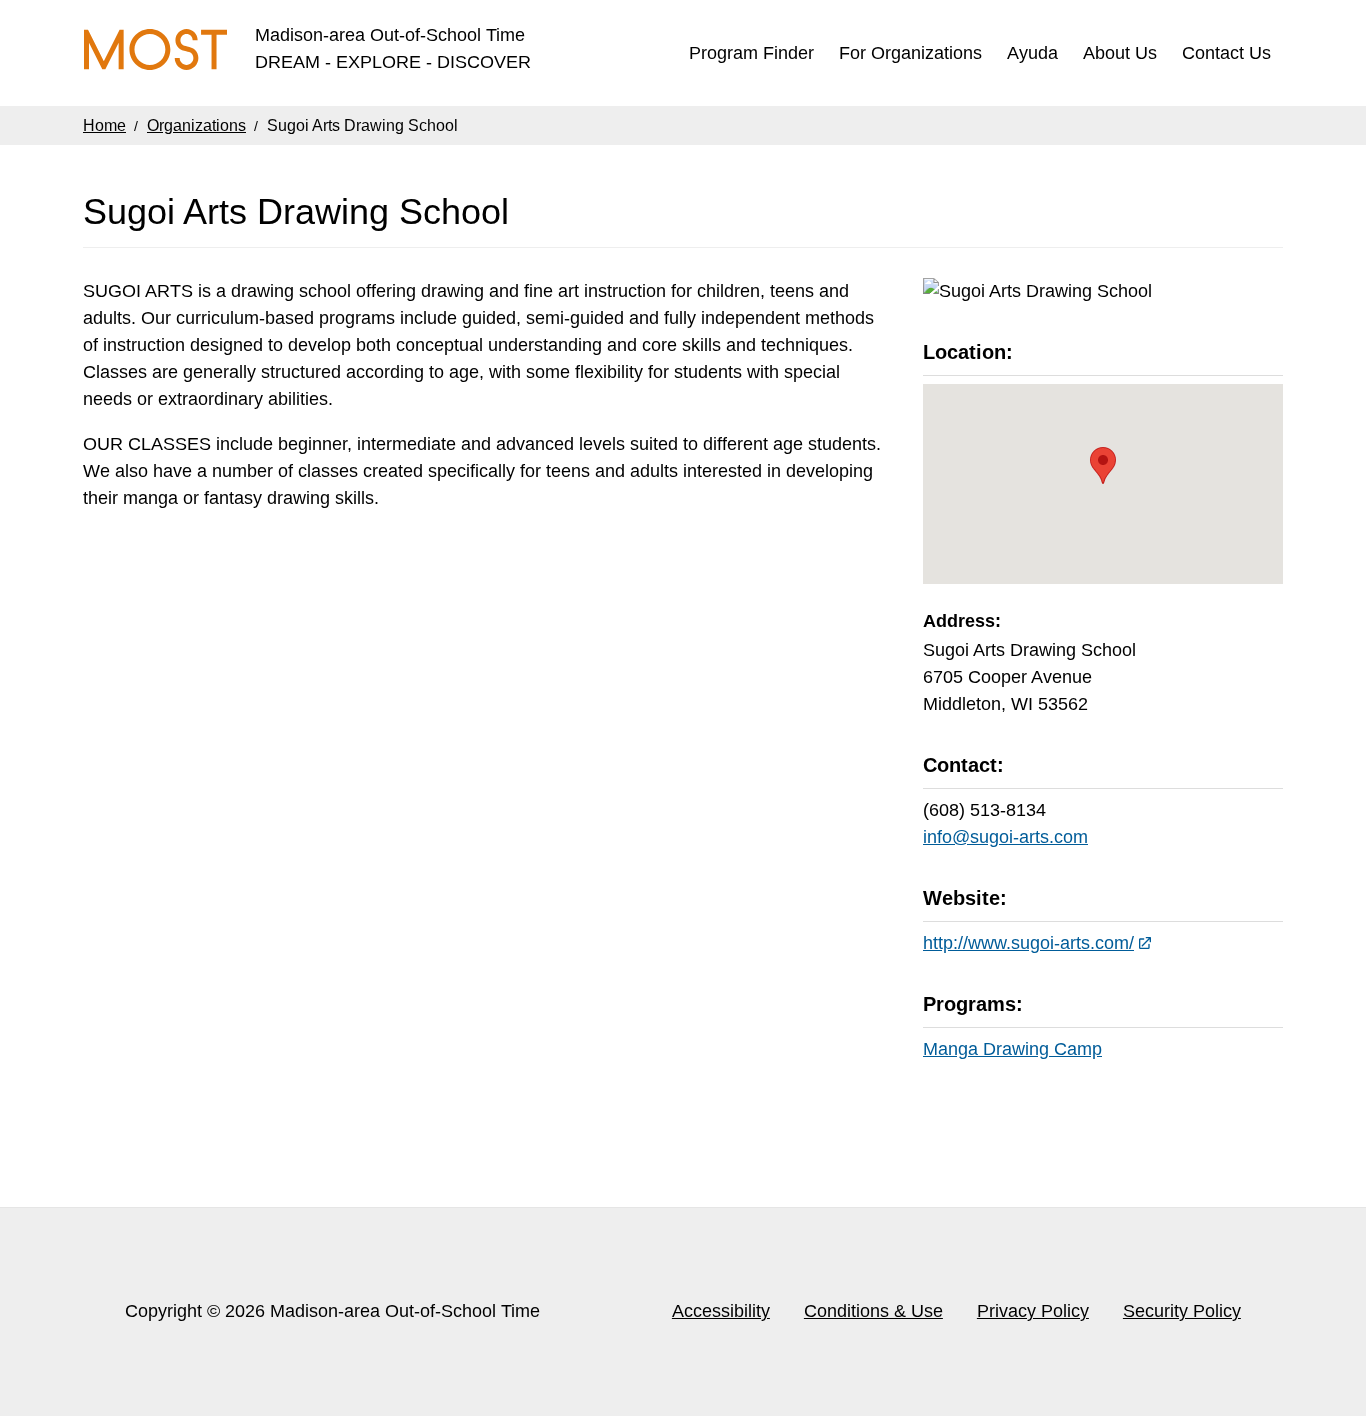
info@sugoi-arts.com (1005, 837)
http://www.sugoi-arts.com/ (1028, 943)
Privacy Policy (1033, 1311)
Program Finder (751, 53)
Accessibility (721, 1311)
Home (104, 125)
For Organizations (910, 53)
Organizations (196, 125)
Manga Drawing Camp (1012, 1049)
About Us (1120, 53)
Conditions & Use (873, 1311)
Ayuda (1032, 53)
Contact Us (1226, 53)
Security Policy (1182, 1311)
